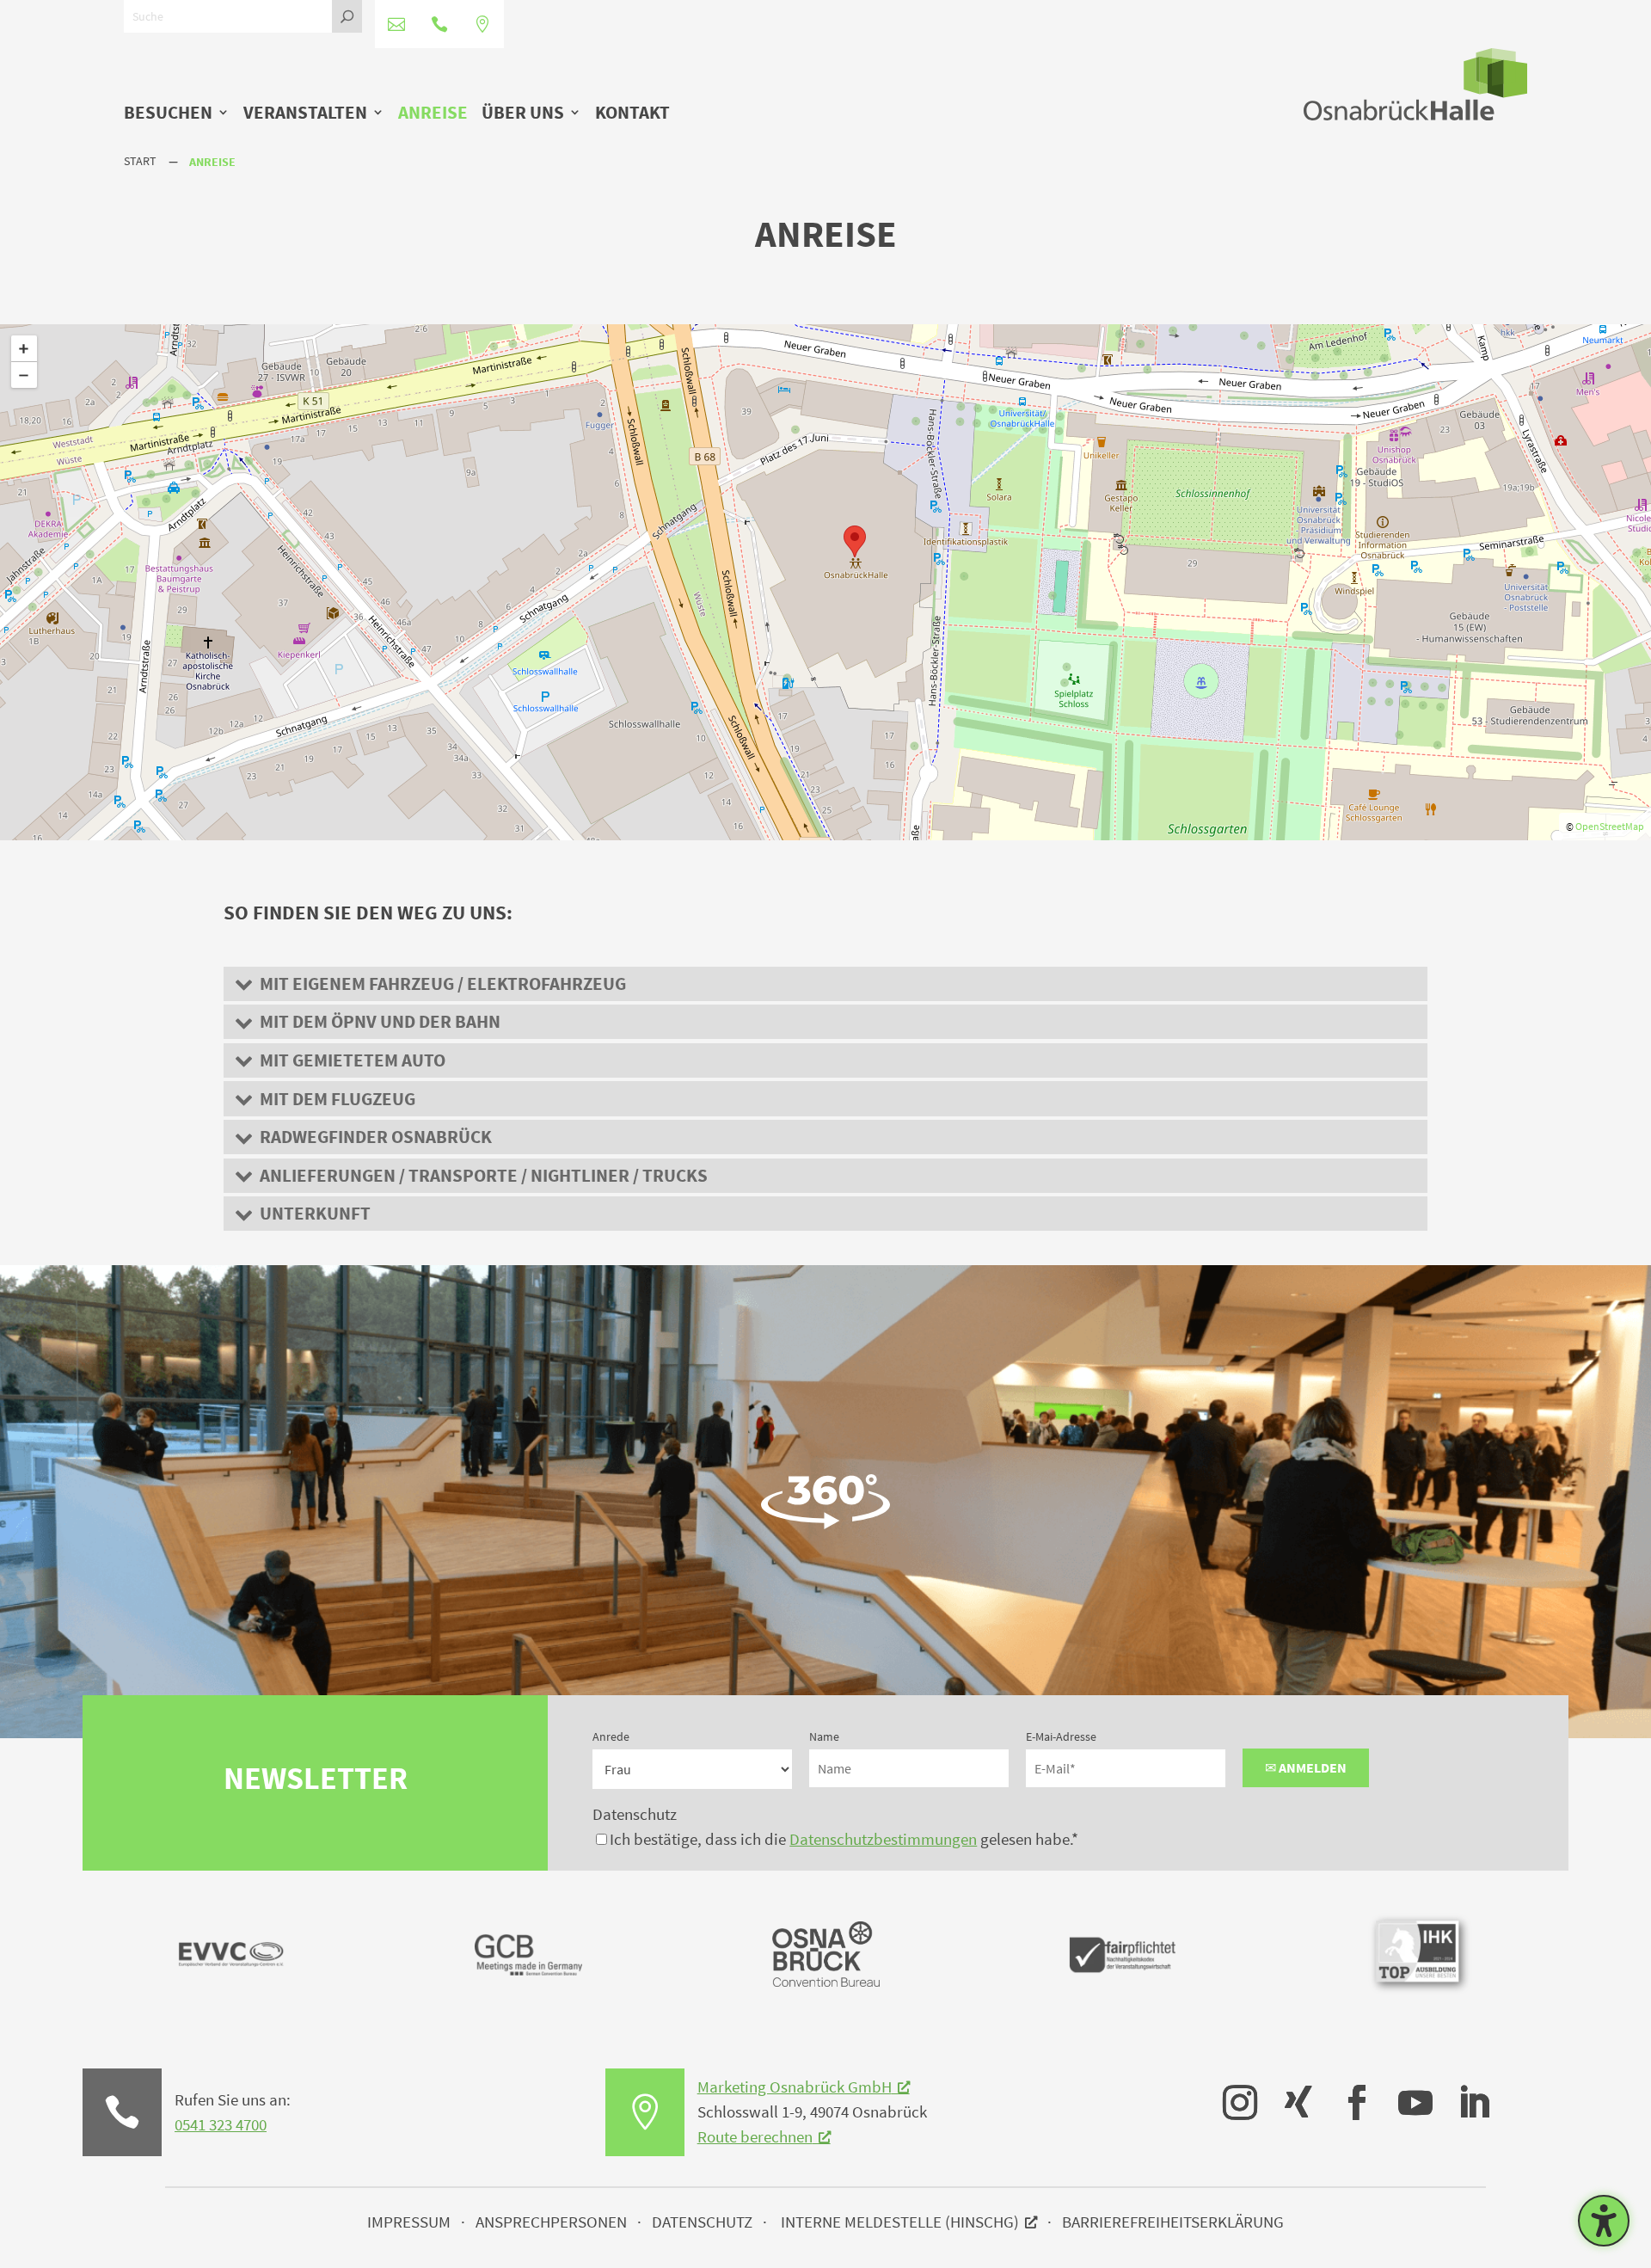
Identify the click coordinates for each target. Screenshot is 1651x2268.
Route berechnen (755, 2136)
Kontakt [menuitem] (632, 114)
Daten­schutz (702, 2222)
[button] (825, 984)
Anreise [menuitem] (433, 114)
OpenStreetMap (1610, 826)
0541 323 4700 (221, 2124)
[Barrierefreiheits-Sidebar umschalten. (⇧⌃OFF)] (1604, 2221)
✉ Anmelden (1306, 1767)
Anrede (611, 1736)
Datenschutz (635, 1814)
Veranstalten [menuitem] (305, 114)
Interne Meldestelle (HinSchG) (900, 2222)
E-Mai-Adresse (1061, 1736)
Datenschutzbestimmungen (883, 1839)
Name (824, 1736)
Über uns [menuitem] (523, 114)
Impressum (409, 2222)
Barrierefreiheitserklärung (1173, 2222)
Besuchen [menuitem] (168, 114)
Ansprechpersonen (551, 2222)
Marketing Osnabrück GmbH (795, 2087)
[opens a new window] (1231, 2090)
